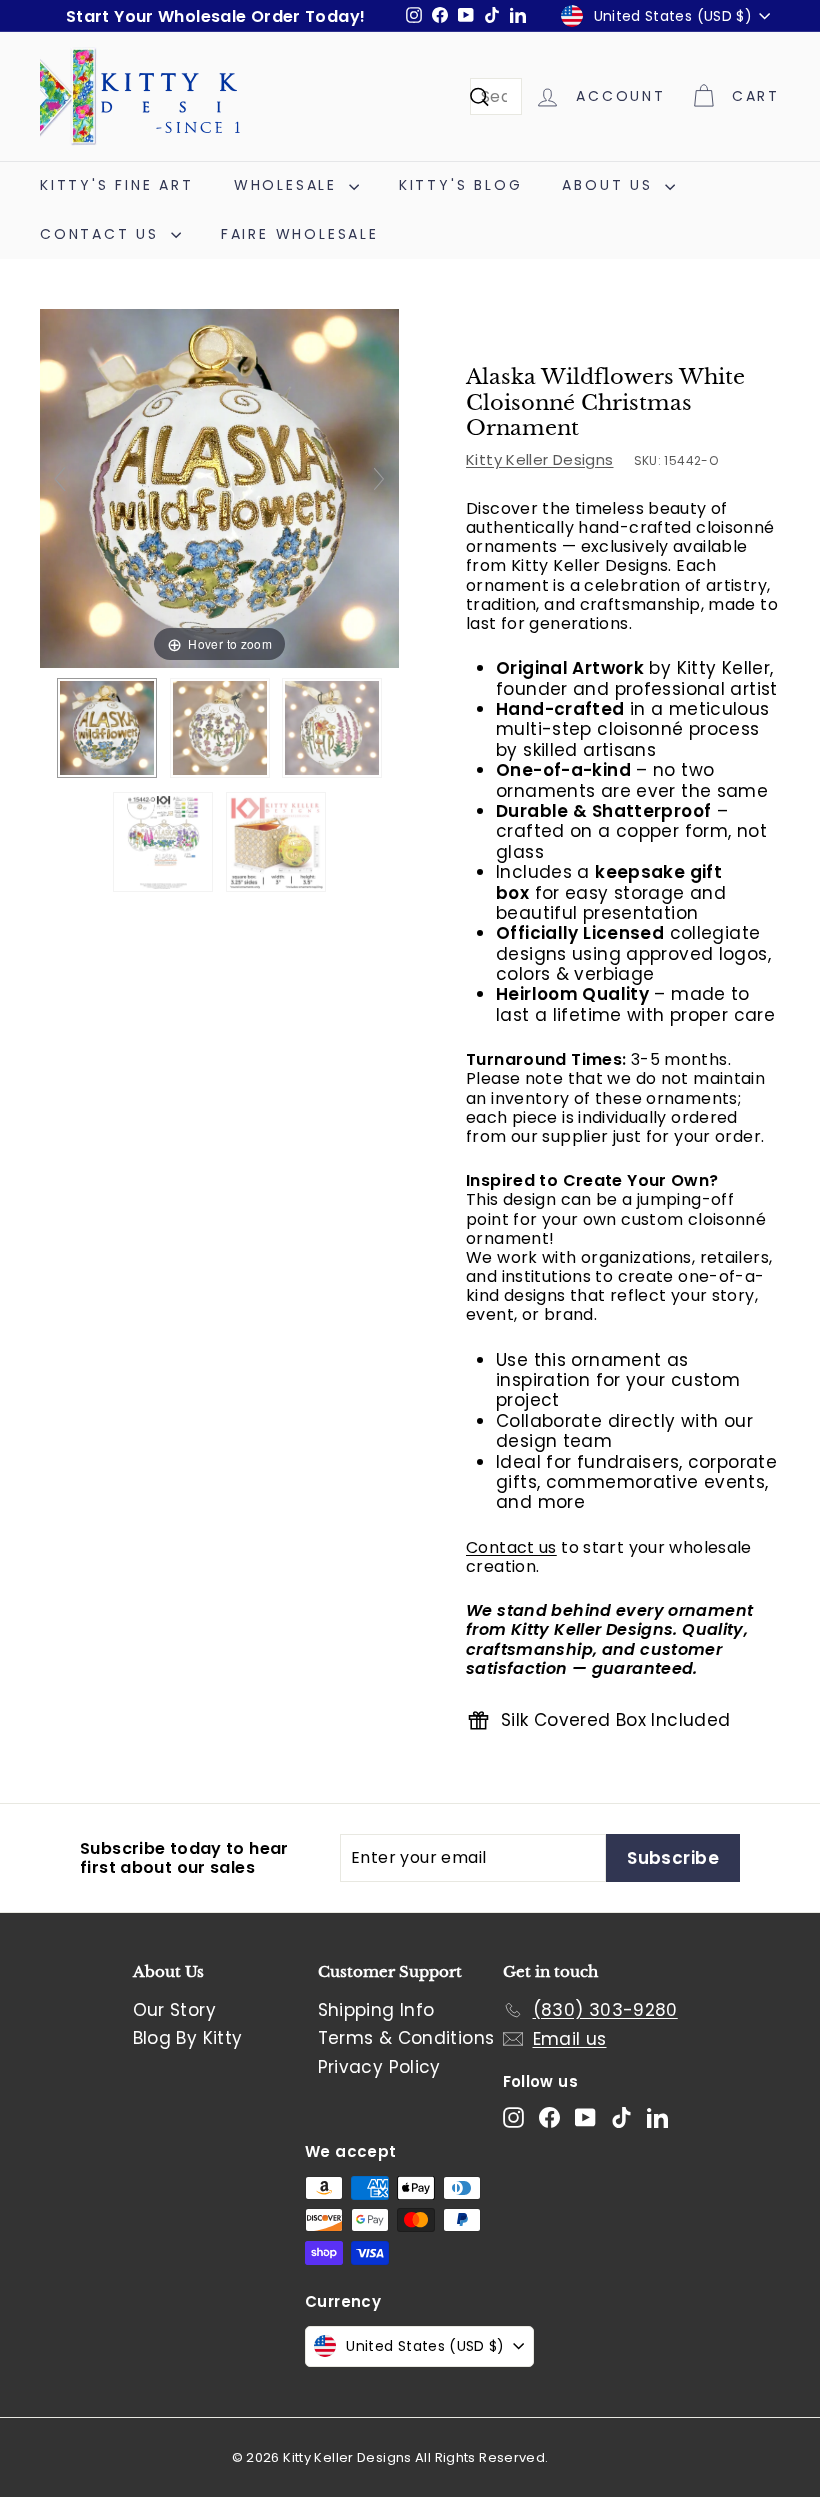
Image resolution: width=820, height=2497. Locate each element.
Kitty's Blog (461, 185)
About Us (610, 185)
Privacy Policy (379, 2067)
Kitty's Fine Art (117, 185)
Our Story (174, 2010)
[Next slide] (379, 479)
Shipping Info (376, 2010)
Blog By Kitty (188, 2038)
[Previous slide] (60, 479)
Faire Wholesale (300, 234)
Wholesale (289, 185)
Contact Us (103, 234)
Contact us (511, 1547)
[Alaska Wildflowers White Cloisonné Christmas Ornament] (107, 728)
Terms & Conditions (406, 2038)
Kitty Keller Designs (540, 459)
